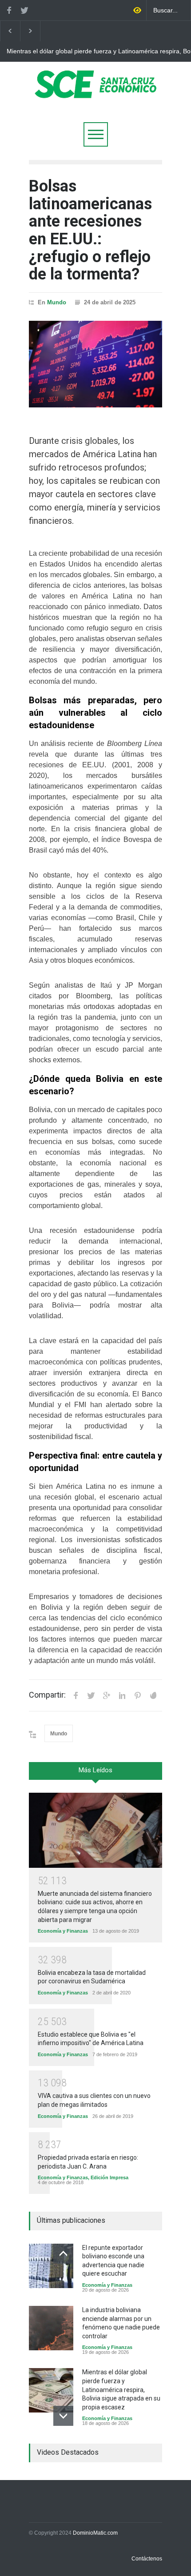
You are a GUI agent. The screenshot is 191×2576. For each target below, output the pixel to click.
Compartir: (47, 1695)
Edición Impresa (109, 2177)
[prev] (63, 2254)
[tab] (95, 1774)
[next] (63, 2416)
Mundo (57, 302)
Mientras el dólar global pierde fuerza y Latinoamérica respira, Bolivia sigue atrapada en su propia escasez (121, 2389)
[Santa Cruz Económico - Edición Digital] (95, 93)
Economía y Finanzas (63, 1931)
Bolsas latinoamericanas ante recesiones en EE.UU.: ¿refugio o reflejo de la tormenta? (90, 230)
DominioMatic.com (95, 2533)
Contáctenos (147, 2559)
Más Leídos (95, 1770)
